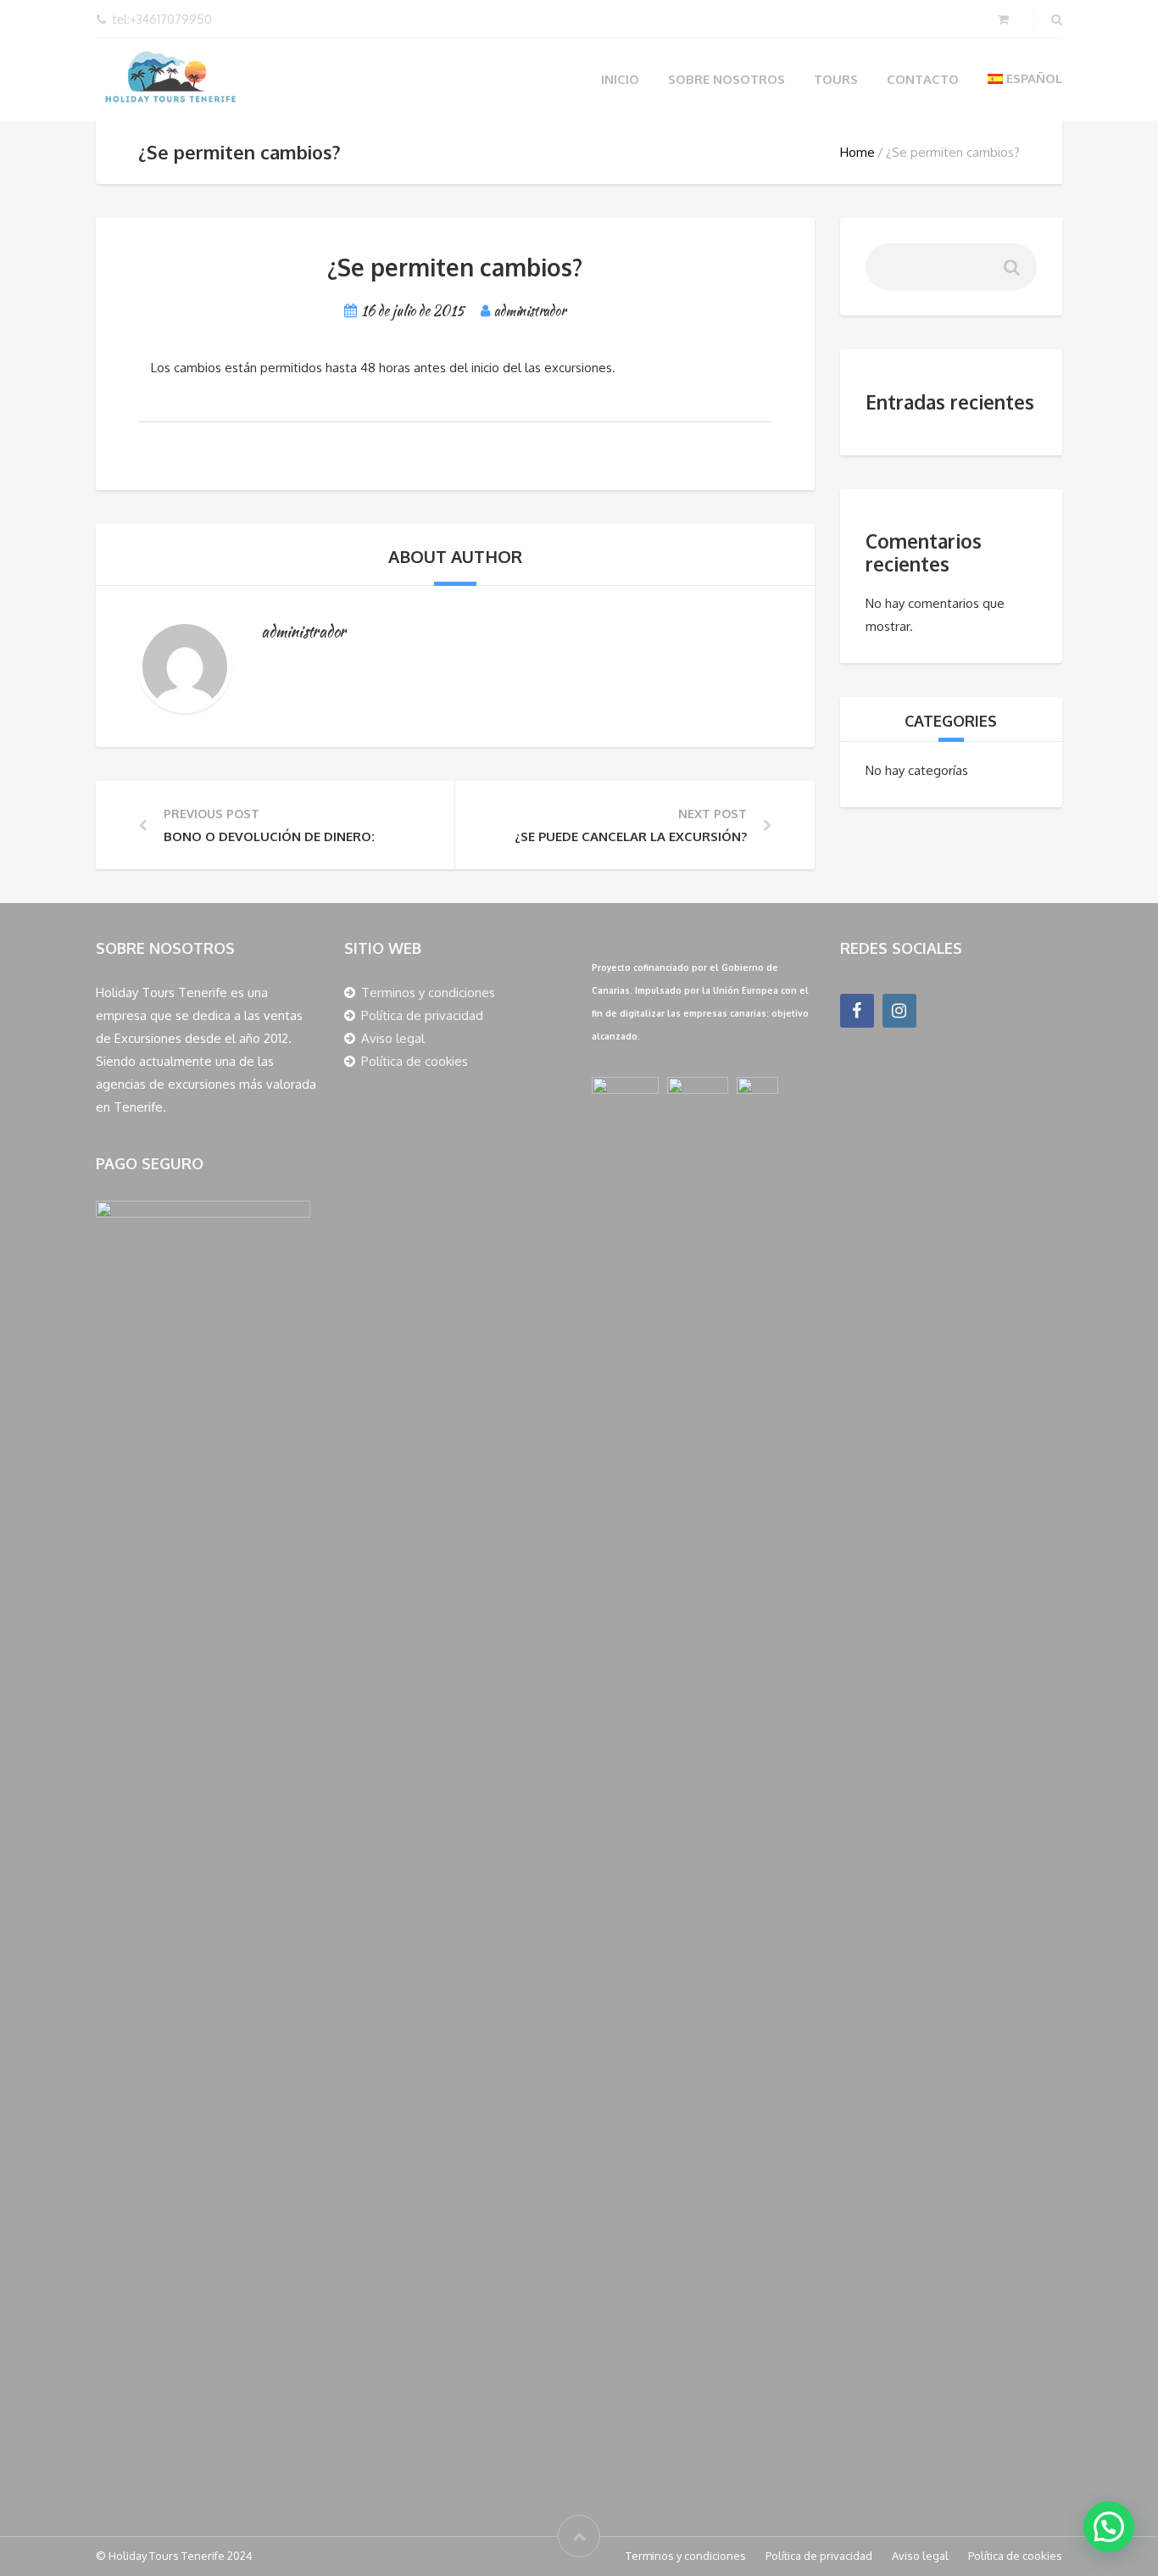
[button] (1109, 2527)
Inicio (620, 79)
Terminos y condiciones (428, 992)
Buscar (1010, 273)
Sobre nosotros (727, 79)
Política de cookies (415, 1061)
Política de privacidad (422, 1015)
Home (857, 152)
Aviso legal (393, 1038)
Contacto (923, 79)
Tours (836, 79)
